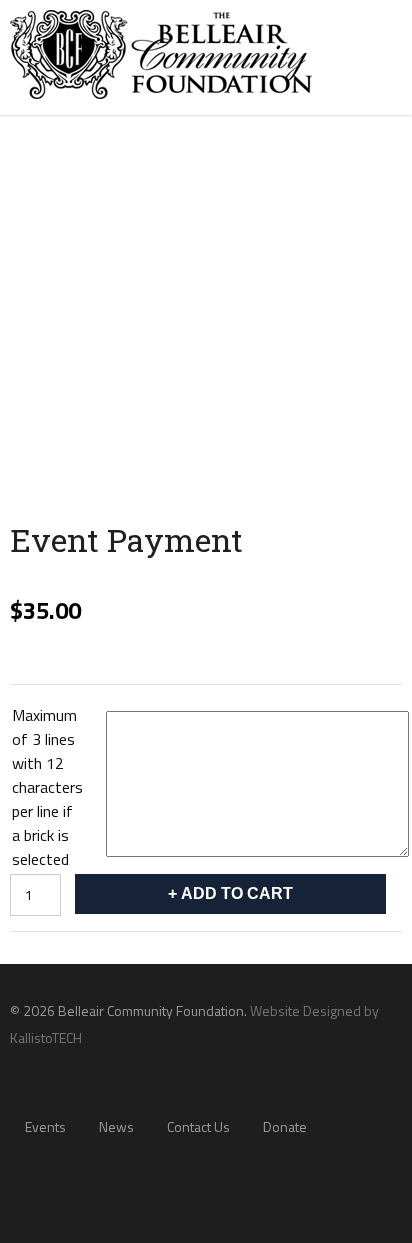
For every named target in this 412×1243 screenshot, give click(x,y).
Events (45, 1126)
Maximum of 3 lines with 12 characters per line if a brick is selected (47, 787)
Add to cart (237, 893)
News (116, 1126)
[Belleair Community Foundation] (161, 103)
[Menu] (376, 46)
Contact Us (198, 1126)
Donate (285, 1126)
